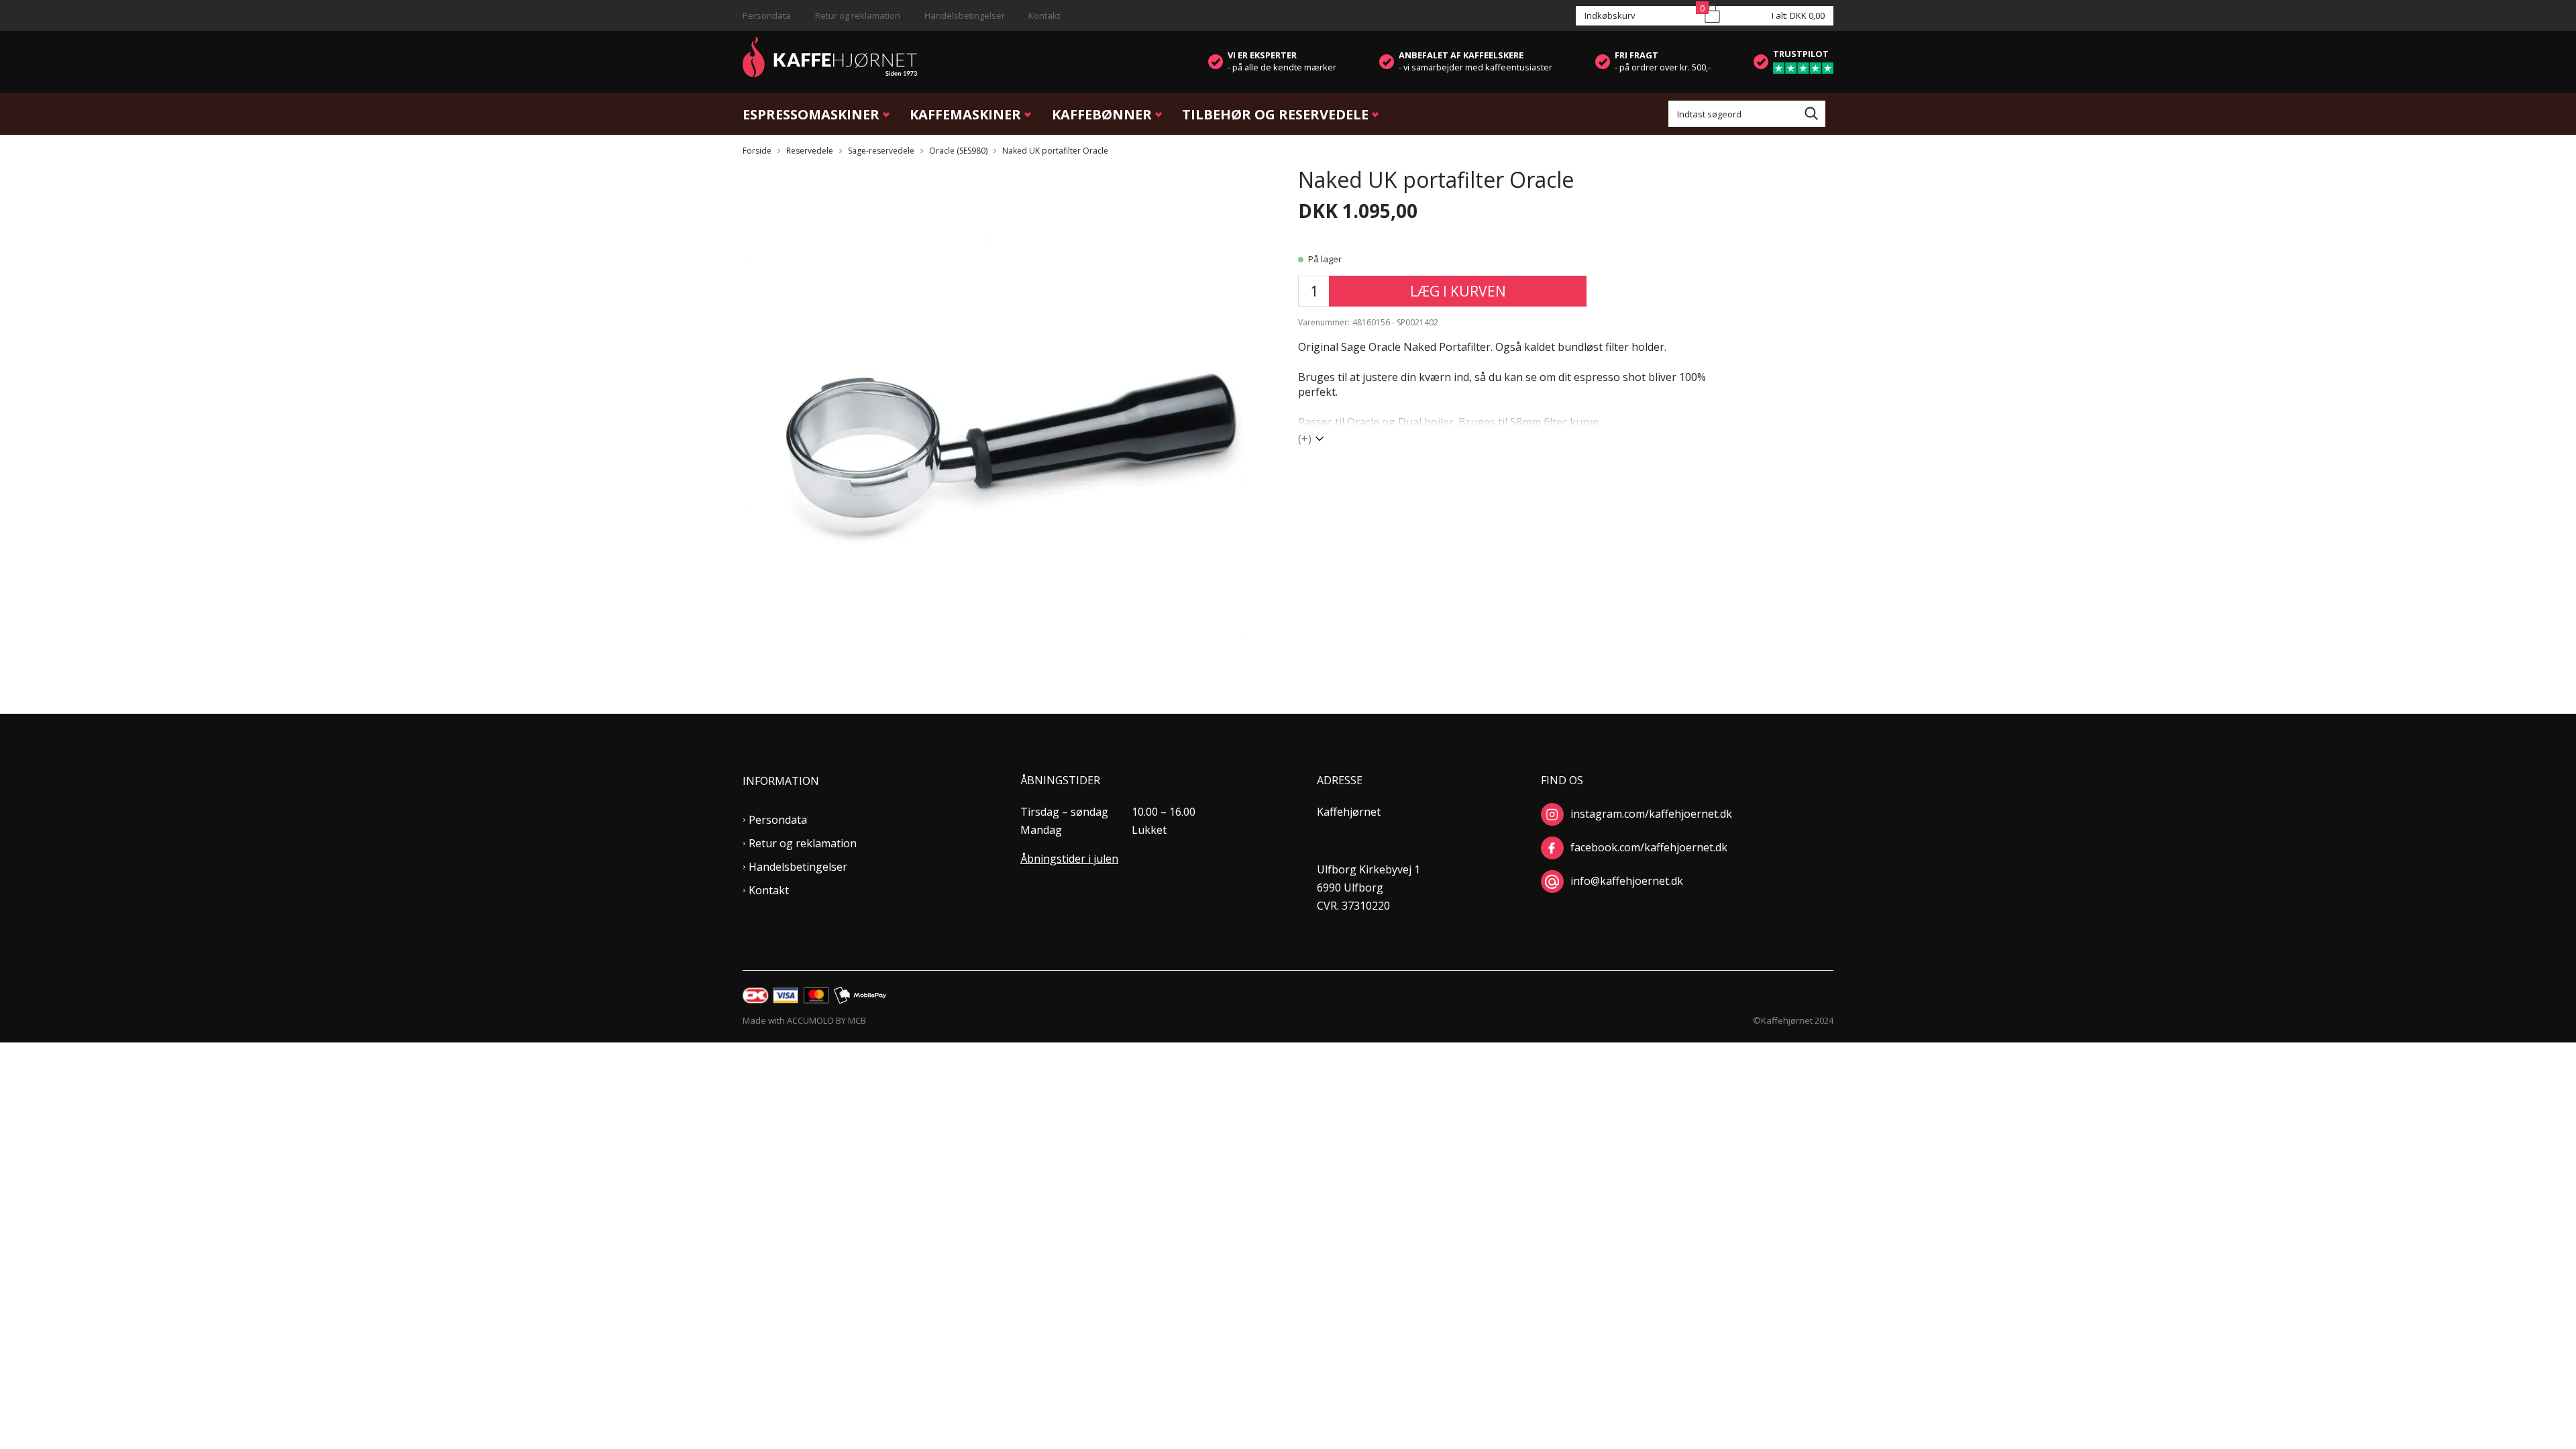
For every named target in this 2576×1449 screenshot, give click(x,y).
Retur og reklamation (858, 15)
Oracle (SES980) (958, 151)
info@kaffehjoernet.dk (1627, 881)
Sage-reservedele (881, 151)
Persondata (767, 15)
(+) (1305, 439)
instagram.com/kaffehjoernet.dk (1651, 814)
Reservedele (810, 151)
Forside (757, 151)
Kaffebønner (1102, 114)
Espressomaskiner (811, 114)
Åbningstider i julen (1069, 859)
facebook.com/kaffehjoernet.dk (1649, 847)
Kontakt (1044, 15)
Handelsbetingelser (965, 15)
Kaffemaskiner (965, 114)
